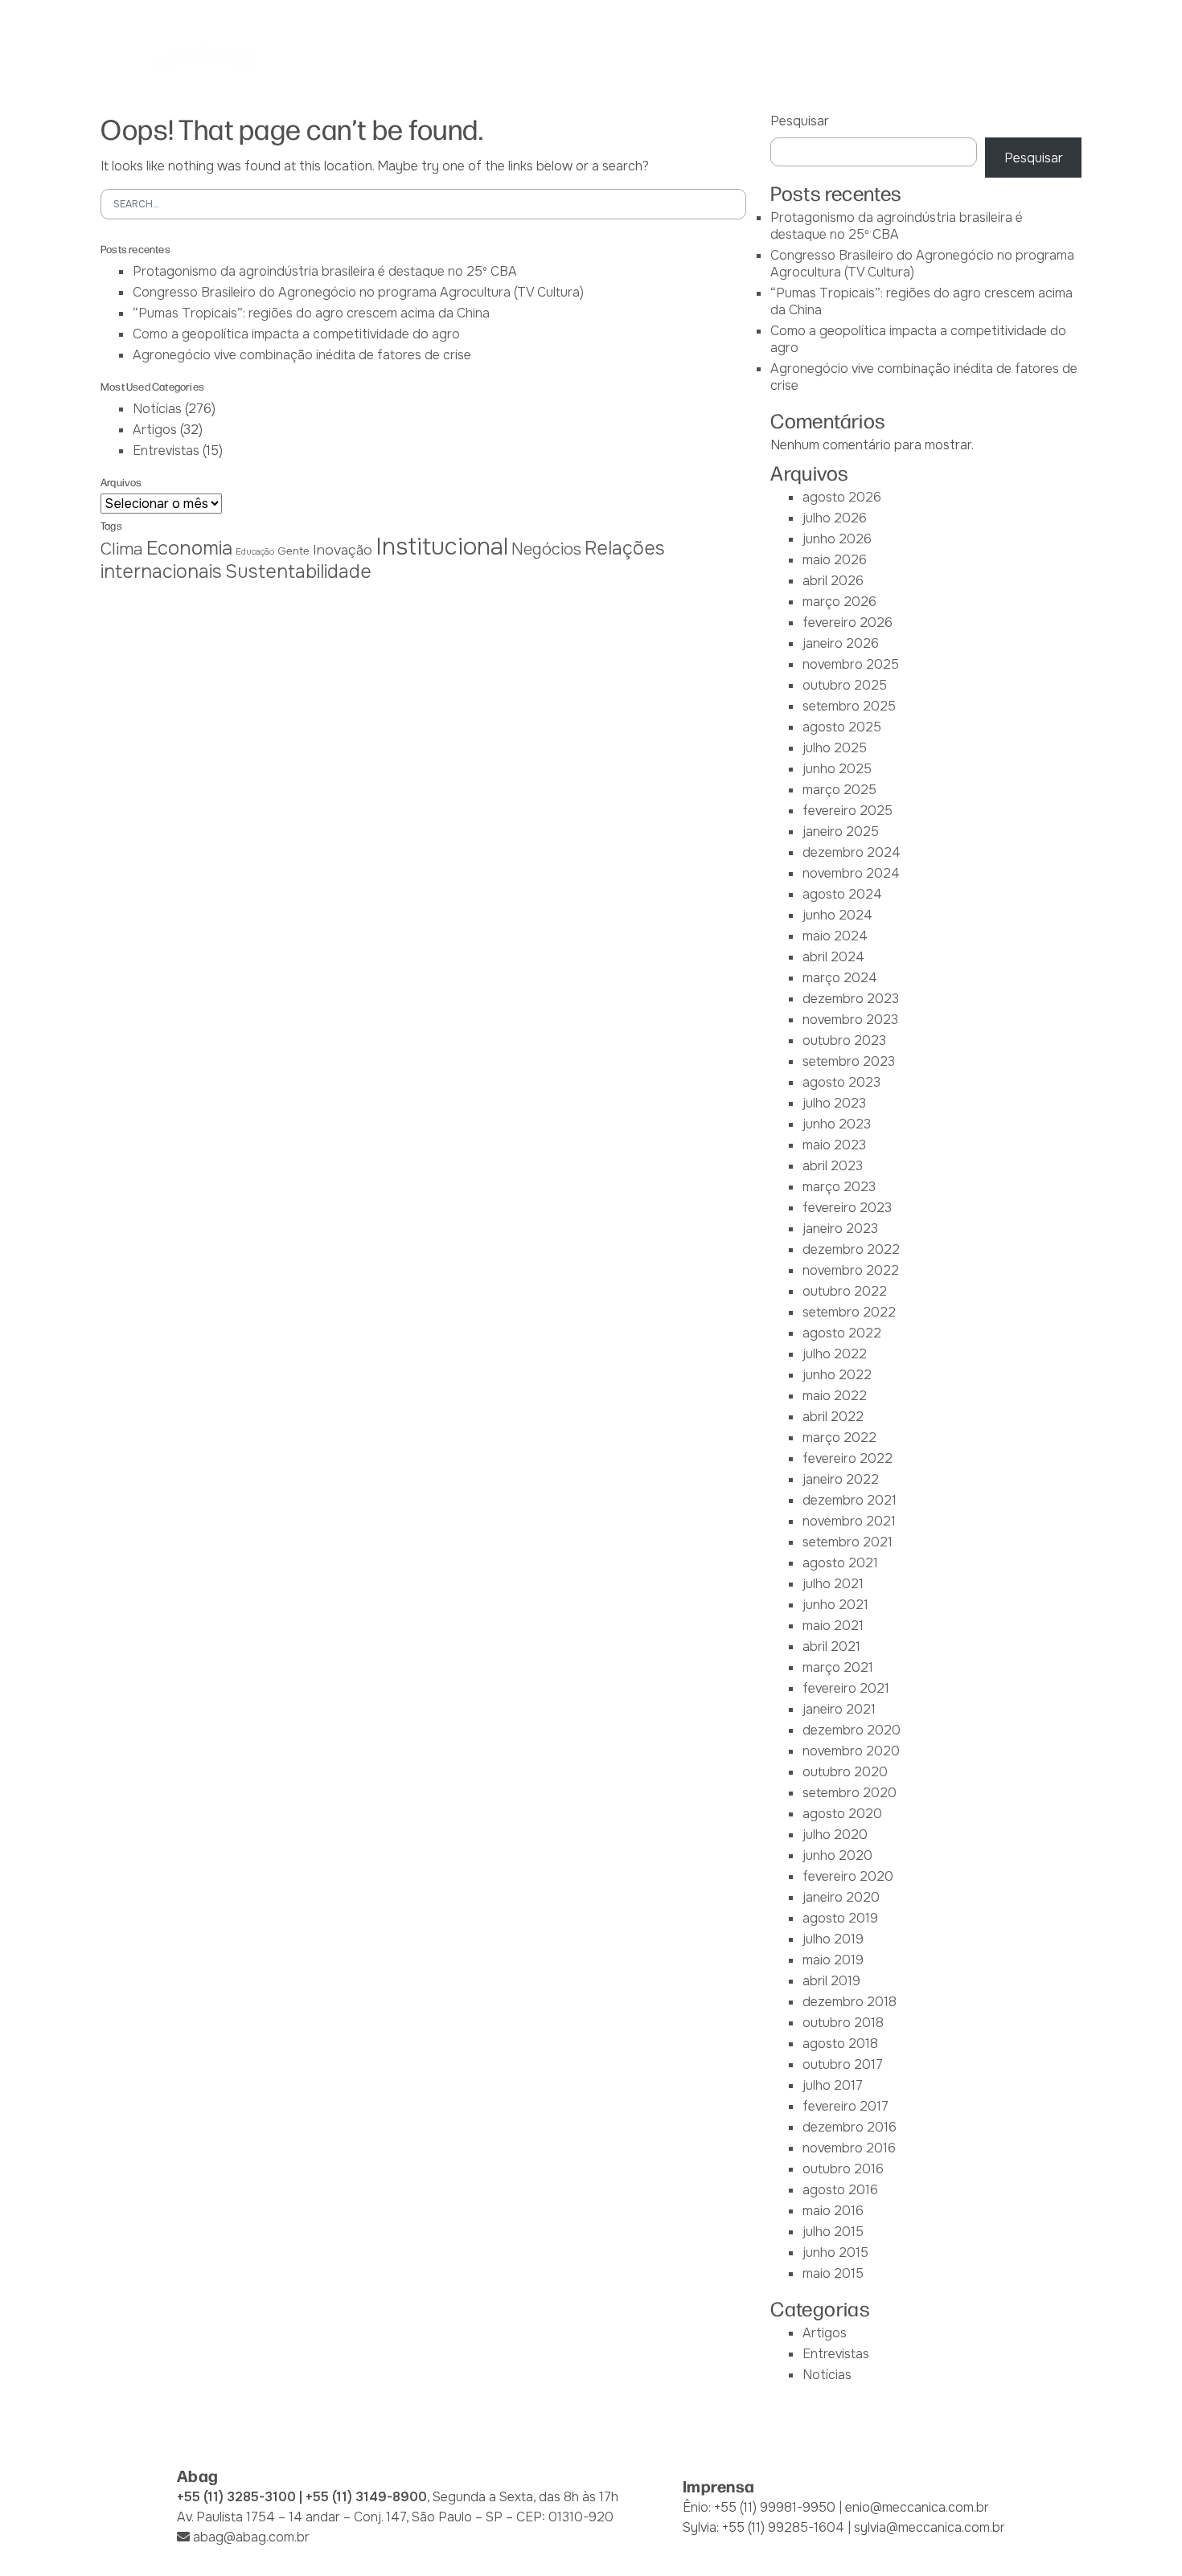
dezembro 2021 (850, 1500)
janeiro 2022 (841, 1479)
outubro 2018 (843, 2023)
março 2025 (839, 790)
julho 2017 (833, 2085)
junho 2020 (837, 1855)
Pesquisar (800, 121)
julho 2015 (833, 2232)
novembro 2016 (849, 2148)
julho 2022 (835, 1354)
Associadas (454, 55)
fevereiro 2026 (848, 622)
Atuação (595, 55)
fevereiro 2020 (848, 1876)
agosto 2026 (842, 497)
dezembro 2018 (850, 2002)
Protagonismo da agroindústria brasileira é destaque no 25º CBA (325, 271)
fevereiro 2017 (845, 2106)
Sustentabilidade (298, 571)
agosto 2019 (840, 1918)
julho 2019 (833, 1939)
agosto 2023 (841, 1082)
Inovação (343, 550)
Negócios (546, 549)
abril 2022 (833, 1417)
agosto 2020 (842, 1814)
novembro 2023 (850, 1020)
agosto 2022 (842, 1333)
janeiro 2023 (840, 1229)
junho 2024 (837, 915)
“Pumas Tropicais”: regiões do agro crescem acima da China (311, 313)
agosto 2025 (842, 727)
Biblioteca (771, 55)
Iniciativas (681, 55)
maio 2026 (835, 560)
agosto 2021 (840, 1563)
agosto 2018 (840, 2044)
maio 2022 (835, 1396)
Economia (189, 548)
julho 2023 (834, 1103)
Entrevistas (166, 450)
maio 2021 (833, 1626)
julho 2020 (835, 1835)
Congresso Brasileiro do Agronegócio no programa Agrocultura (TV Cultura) (358, 292)
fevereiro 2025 (848, 811)
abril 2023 (833, 1166)
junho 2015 (835, 2252)
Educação (255, 552)
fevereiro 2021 (846, 1688)
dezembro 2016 (850, 2127)
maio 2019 (833, 1960)
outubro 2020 (845, 1772)
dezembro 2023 (851, 999)
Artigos (155, 430)
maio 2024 (835, 936)
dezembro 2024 (852, 852)
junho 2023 (837, 1124)
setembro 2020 (850, 1793)
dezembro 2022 (851, 1249)
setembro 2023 (849, 1061)
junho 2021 (835, 1605)
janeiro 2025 (841, 831)
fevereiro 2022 (848, 1458)
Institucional (442, 547)
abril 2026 (833, 581)
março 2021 (838, 1667)
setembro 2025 (849, 706)
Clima (122, 549)
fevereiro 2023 (847, 1208)
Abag (376, 55)
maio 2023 (834, 1145)
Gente (293, 551)
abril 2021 (831, 1646)
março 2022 (839, 1437)
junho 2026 (837, 539)
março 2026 (839, 602)
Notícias (857, 55)
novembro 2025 (851, 664)
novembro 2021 (849, 1521)
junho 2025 (837, 769)
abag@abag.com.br (251, 2537)
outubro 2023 (844, 1040)
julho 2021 (833, 1584)
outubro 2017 (843, 2064)
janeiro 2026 (841, 643)
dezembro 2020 (852, 1730)
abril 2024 (833, 957)
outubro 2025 (845, 685)
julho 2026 (835, 518)
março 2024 (840, 978)
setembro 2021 (848, 1542)
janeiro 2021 (839, 1709)
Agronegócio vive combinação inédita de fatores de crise (302, 355)
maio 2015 (833, 2273)
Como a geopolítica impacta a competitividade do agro (296, 334)
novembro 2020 (851, 1751)
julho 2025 (835, 748)
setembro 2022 (849, 1312)
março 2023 (839, 1187)
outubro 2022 (845, 1291)
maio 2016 (833, 2211)
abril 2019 (831, 1981)
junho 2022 (837, 1375)
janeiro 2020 (841, 1897)
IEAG (529, 55)
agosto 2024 (842, 894)
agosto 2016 (840, 2190)
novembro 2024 (851, 873)
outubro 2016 (843, 2169)
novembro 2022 (851, 1270)
